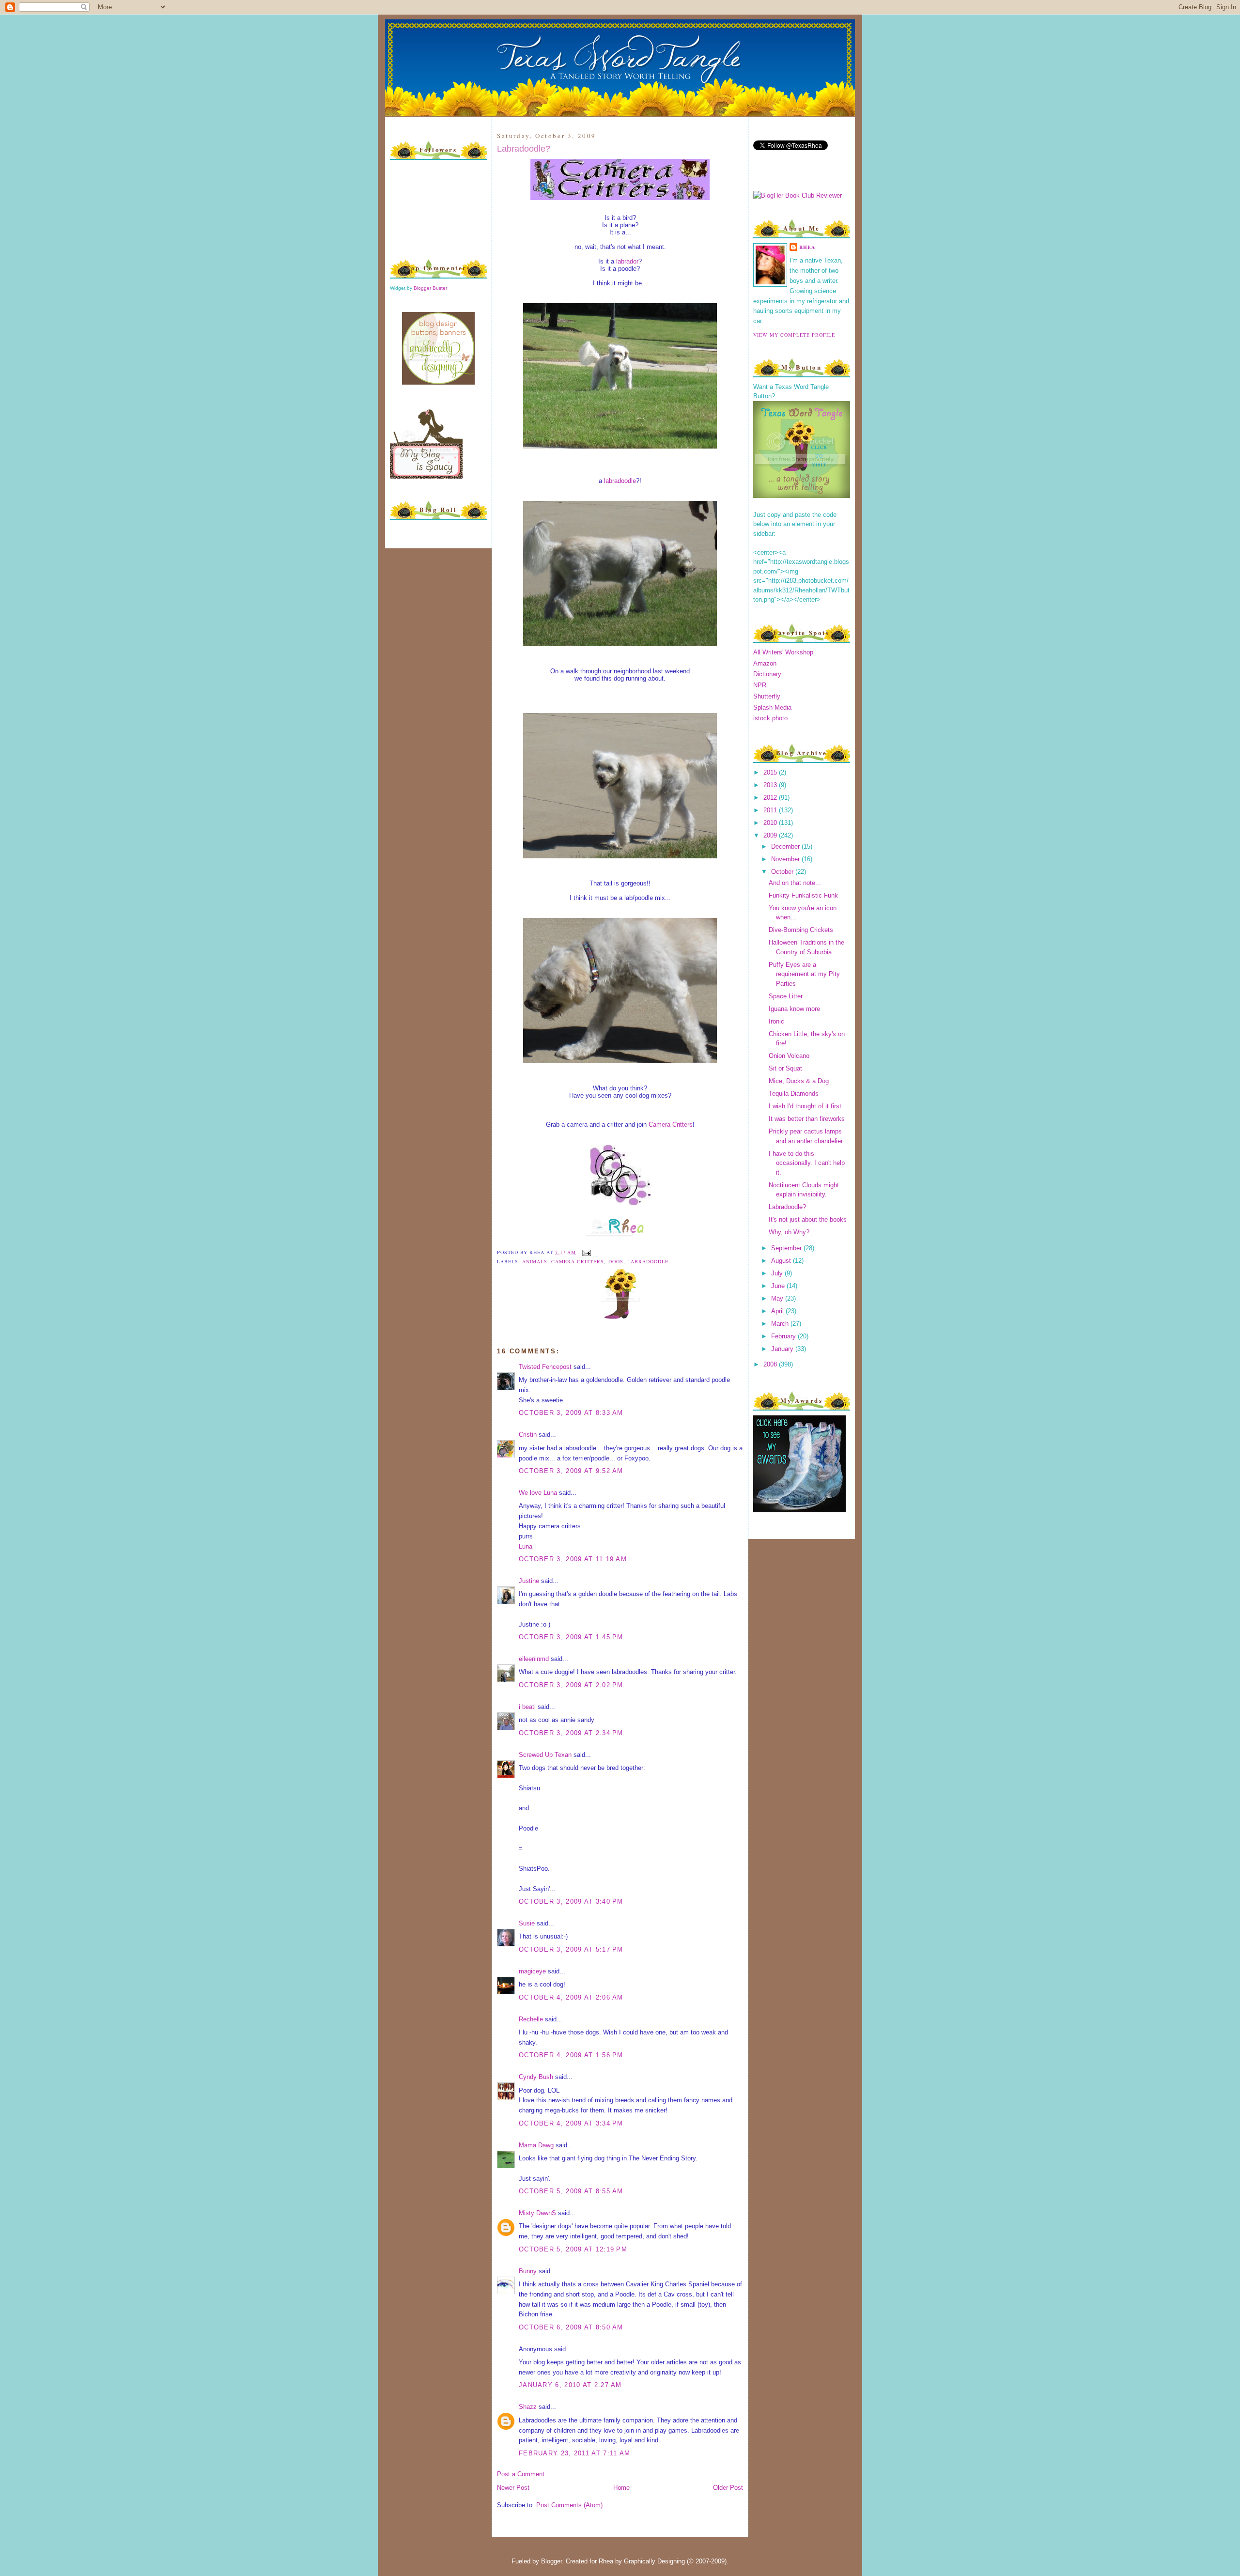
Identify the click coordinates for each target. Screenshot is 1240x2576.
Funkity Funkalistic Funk (803, 895)
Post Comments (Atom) (569, 2505)
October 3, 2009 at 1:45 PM (571, 1637)
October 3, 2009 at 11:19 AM (573, 1559)
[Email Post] (585, 1252)
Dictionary (767, 674)
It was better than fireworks (807, 1119)
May (778, 1298)
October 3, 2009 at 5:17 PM (571, 1949)
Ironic (776, 1021)
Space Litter (786, 996)
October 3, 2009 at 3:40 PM (571, 1901)
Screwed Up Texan (545, 1755)
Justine (529, 1581)
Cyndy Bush (536, 2077)
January (783, 1349)
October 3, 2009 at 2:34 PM (571, 1733)
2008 (771, 1364)
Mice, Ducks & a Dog (799, 1081)
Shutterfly (767, 696)
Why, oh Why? (789, 1232)
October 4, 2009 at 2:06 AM (571, 1997)
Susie (527, 1923)
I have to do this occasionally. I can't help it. (807, 1163)
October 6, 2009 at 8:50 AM (571, 2327)
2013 (771, 785)
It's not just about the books (808, 1219)
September (787, 1248)
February (784, 1336)
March (781, 1324)
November (786, 859)
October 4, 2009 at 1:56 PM (571, 2055)
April (778, 1311)
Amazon (765, 663)
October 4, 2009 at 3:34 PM (571, 2123)
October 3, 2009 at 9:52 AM (571, 1471)
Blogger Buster (430, 288)
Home (621, 2488)
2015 (771, 772)
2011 (771, 810)
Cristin (528, 1435)
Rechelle (531, 2019)
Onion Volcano (789, 1056)
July (778, 1273)
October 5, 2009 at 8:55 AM (571, 2191)
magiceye (532, 1971)
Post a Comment (521, 2474)
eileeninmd (534, 1659)
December (786, 846)
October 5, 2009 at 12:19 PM (573, 2249)
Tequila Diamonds (794, 1094)
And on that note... (795, 883)
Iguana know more (794, 1009)
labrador (627, 261)
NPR (760, 685)
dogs (616, 1261)
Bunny (528, 2271)
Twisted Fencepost (545, 1367)
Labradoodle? (524, 149)
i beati (527, 1707)
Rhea (807, 247)
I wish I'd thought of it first (805, 1106)
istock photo (770, 718)
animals (535, 1261)
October (783, 872)
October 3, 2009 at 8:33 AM (571, 1413)
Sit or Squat (785, 1068)
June (779, 1286)
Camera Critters (671, 1125)
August (782, 1261)
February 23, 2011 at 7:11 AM (574, 2453)
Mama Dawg (536, 2145)
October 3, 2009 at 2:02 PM (571, 1685)
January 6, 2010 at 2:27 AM (570, 2385)
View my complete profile (794, 335)
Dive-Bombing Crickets (801, 930)
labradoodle (620, 481)
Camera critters (578, 1261)
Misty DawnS (537, 2213)
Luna (526, 1546)
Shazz (528, 2407)
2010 (771, 823)
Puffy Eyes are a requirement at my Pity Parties (804, 974)
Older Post (728, 2488)
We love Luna (538, 1493)
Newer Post (513, 2488)
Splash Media (772, 707)
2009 (771, 835)
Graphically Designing (654, 2561)
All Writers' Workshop (783, 652)
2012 (771, 798)
